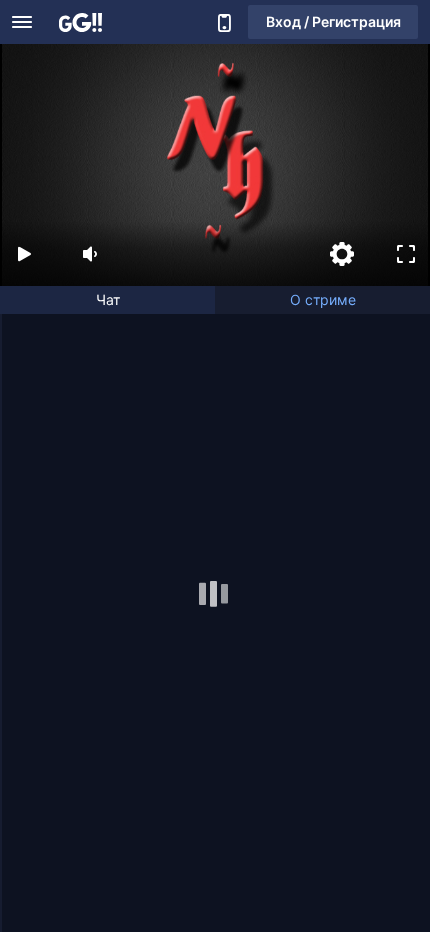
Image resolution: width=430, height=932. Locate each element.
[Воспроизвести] (24, 254)
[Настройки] (342, 254)
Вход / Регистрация (333, 21)
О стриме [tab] (323, 299)
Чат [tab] (108, 299)
